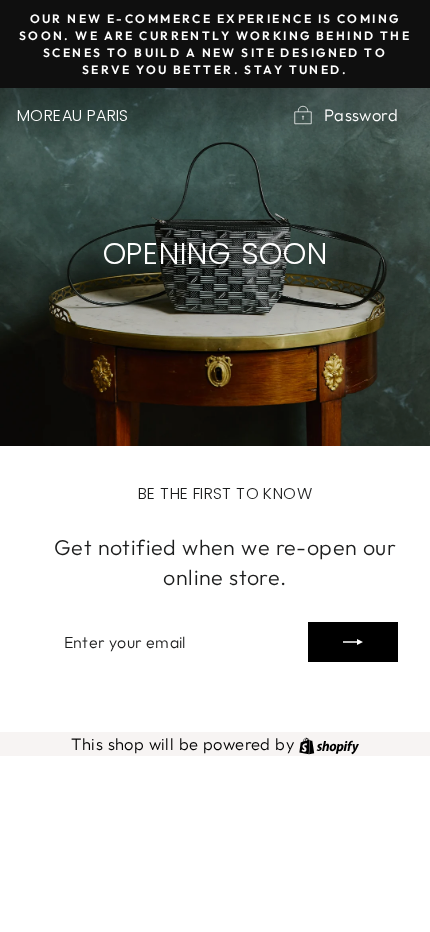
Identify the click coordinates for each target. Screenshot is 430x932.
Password (361, 114)
